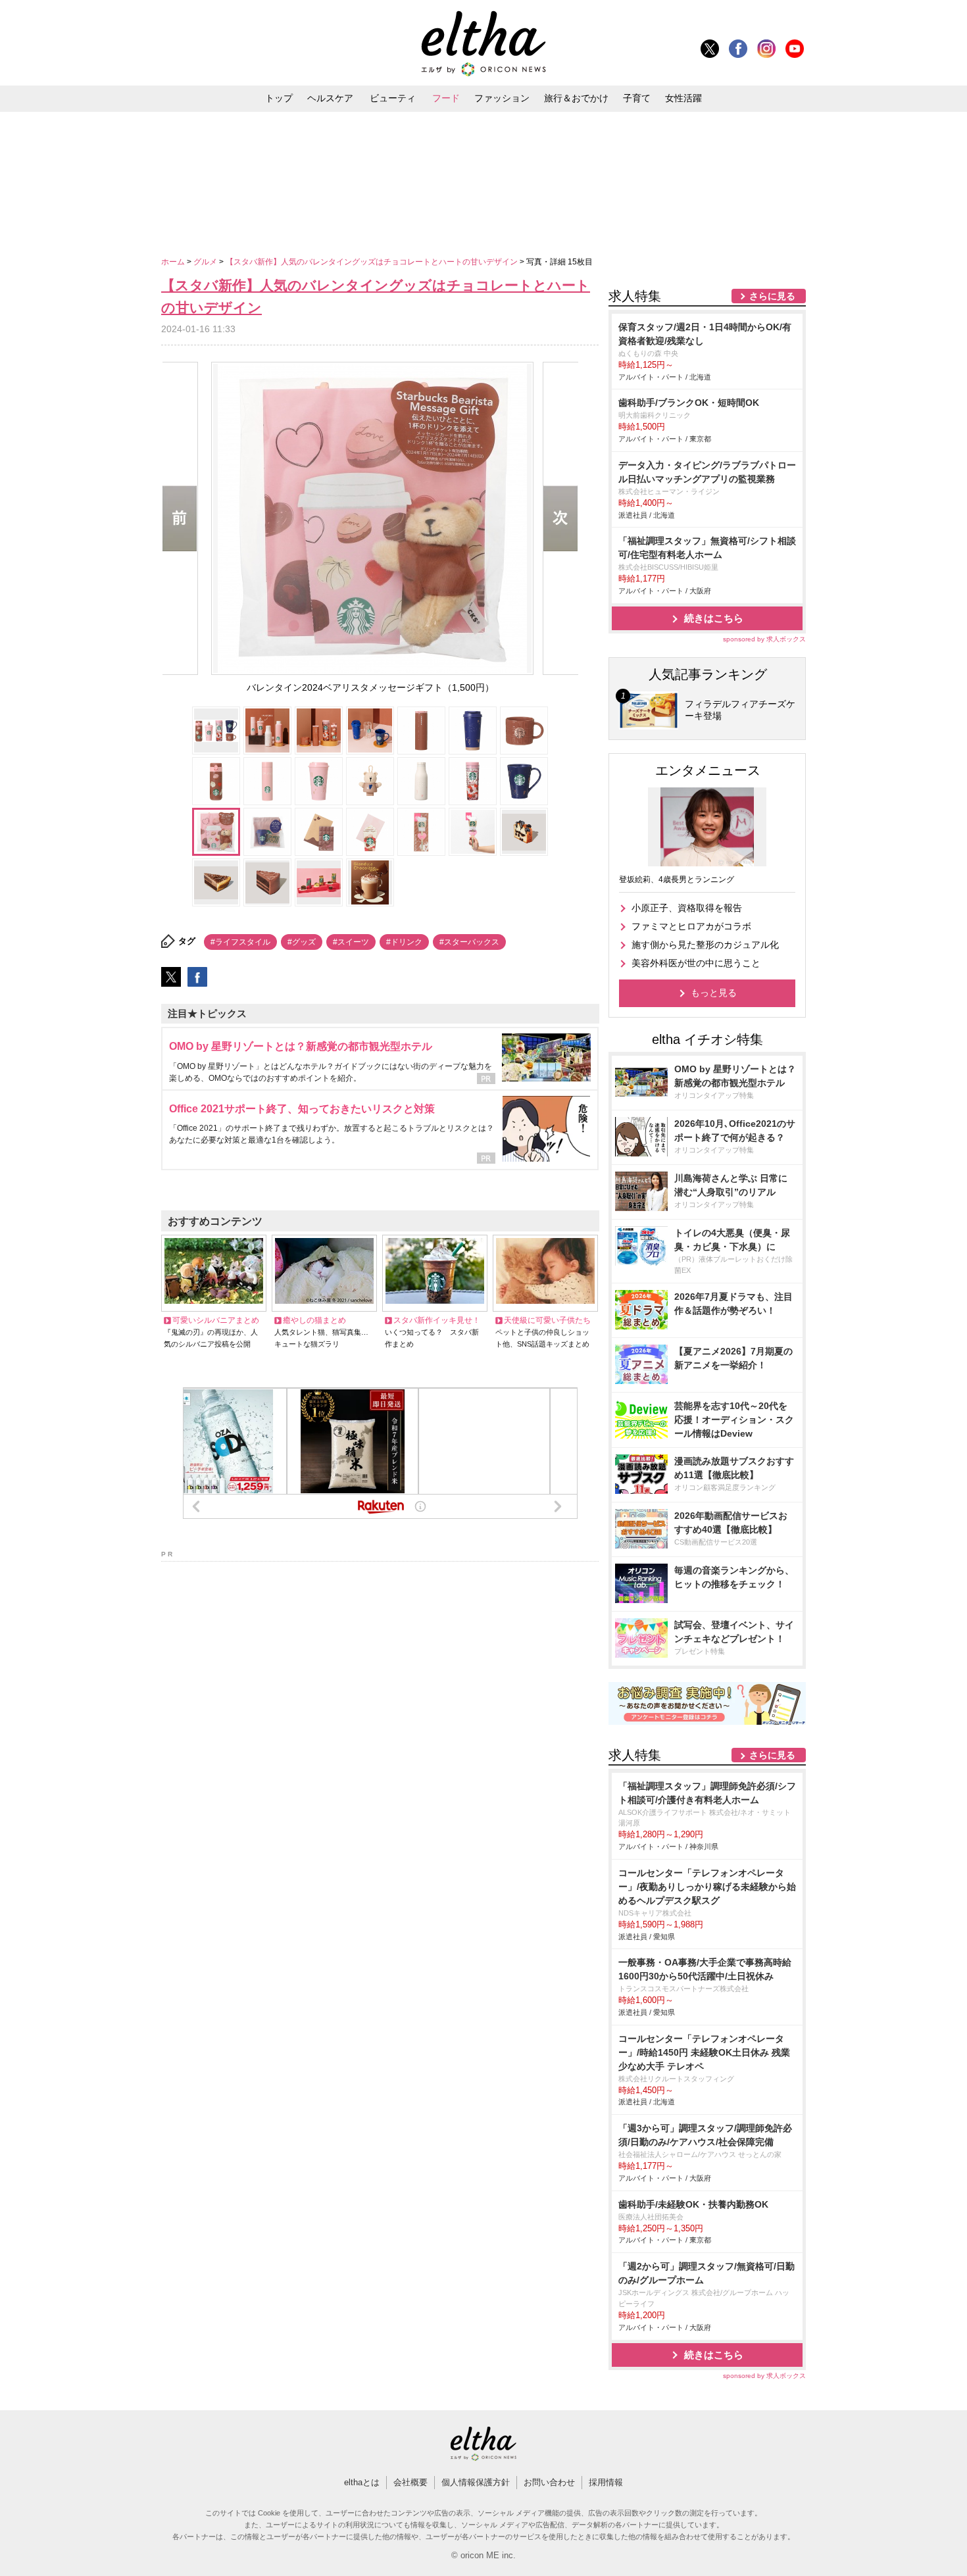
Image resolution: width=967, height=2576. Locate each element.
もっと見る (714, 993)
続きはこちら (714, 618)
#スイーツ (351, 942)
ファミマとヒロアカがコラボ (691, 926)
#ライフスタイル (240, 942)
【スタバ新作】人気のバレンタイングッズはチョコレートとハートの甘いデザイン (373, 262)
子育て (637, 98)
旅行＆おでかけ (576, 98)
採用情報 (606, 2482)
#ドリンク (404, 942)
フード (446, 98)
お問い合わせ (549, 2482)
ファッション (502, 98)
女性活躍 (683, 98)
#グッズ (302, 942)
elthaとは (362, 2482)
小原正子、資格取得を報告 (687, 908)
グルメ (206, 262)
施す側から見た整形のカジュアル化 (705, 945)
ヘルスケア (330, 98)
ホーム (174, 262)
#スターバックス (469, 942)
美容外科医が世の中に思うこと (696, 963)
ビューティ (393, 98)
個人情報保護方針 (476, 2482)
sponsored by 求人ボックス (764, 639)
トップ (279, 98)
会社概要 (410, 2482)
